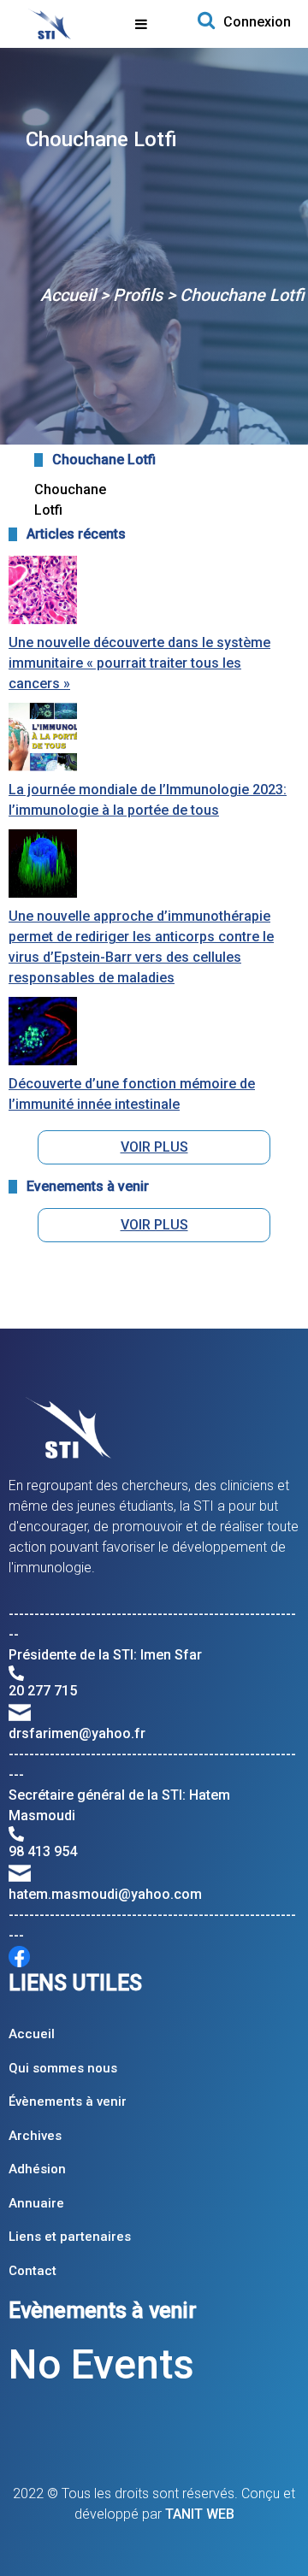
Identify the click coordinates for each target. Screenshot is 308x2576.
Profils (138, 295)
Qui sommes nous (63, 2068)
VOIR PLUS (154, 1147)
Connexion (257, 22)
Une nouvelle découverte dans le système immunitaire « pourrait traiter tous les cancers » (139, 663)
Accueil (68, 295)
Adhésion (37, 2169)
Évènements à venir (68, 2101)
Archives (35, 2136)
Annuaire (36, 2203)
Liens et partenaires (70, 2237)
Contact (33, 2271)
